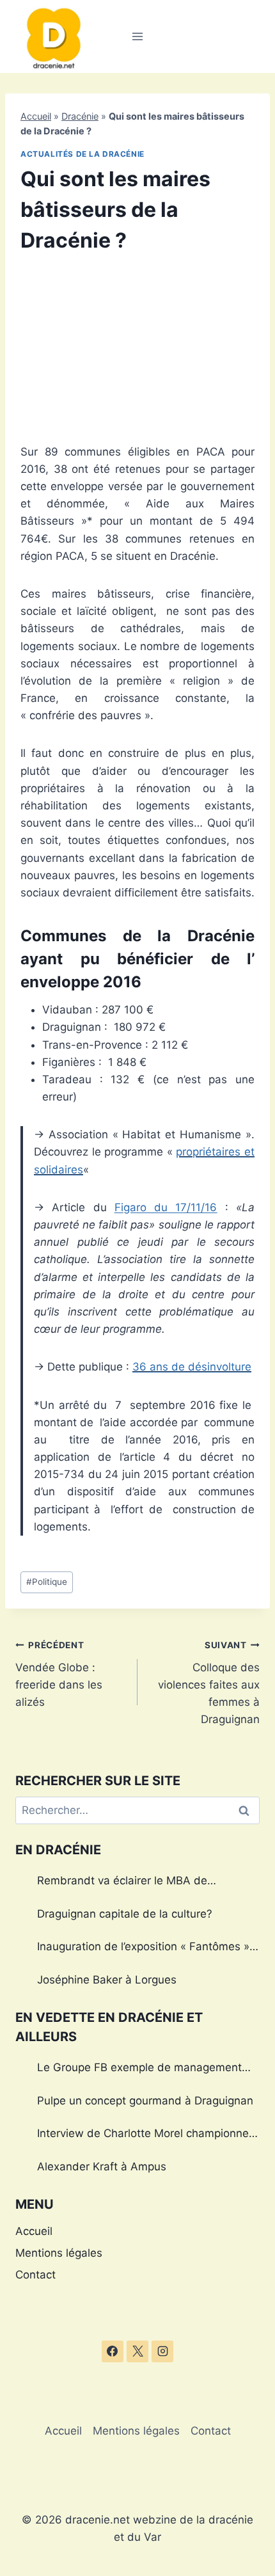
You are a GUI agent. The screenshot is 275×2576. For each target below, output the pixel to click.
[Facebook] (113, 2351)
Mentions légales (59, 2253)
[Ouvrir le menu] (138, 36)
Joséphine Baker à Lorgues (107, 1980)
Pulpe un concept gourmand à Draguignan (145, 2101)
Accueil (36, 116)
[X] (137, 2351)
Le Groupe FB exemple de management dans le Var (139, 2069)
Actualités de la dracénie (82, 154)
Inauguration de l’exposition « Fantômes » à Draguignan (148, 1948)
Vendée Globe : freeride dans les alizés (59, 1674)
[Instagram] (162, 2351)
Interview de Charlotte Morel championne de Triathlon (143, 2135)
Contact (35, 2275)
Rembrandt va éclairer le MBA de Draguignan (122, 1882)
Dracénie (80, 116)
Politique (47, 1582)
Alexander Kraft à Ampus (102, 2167)
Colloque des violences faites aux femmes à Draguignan (209, 1683)
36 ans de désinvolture (192, 1367)
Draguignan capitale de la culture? (125, 1914)
